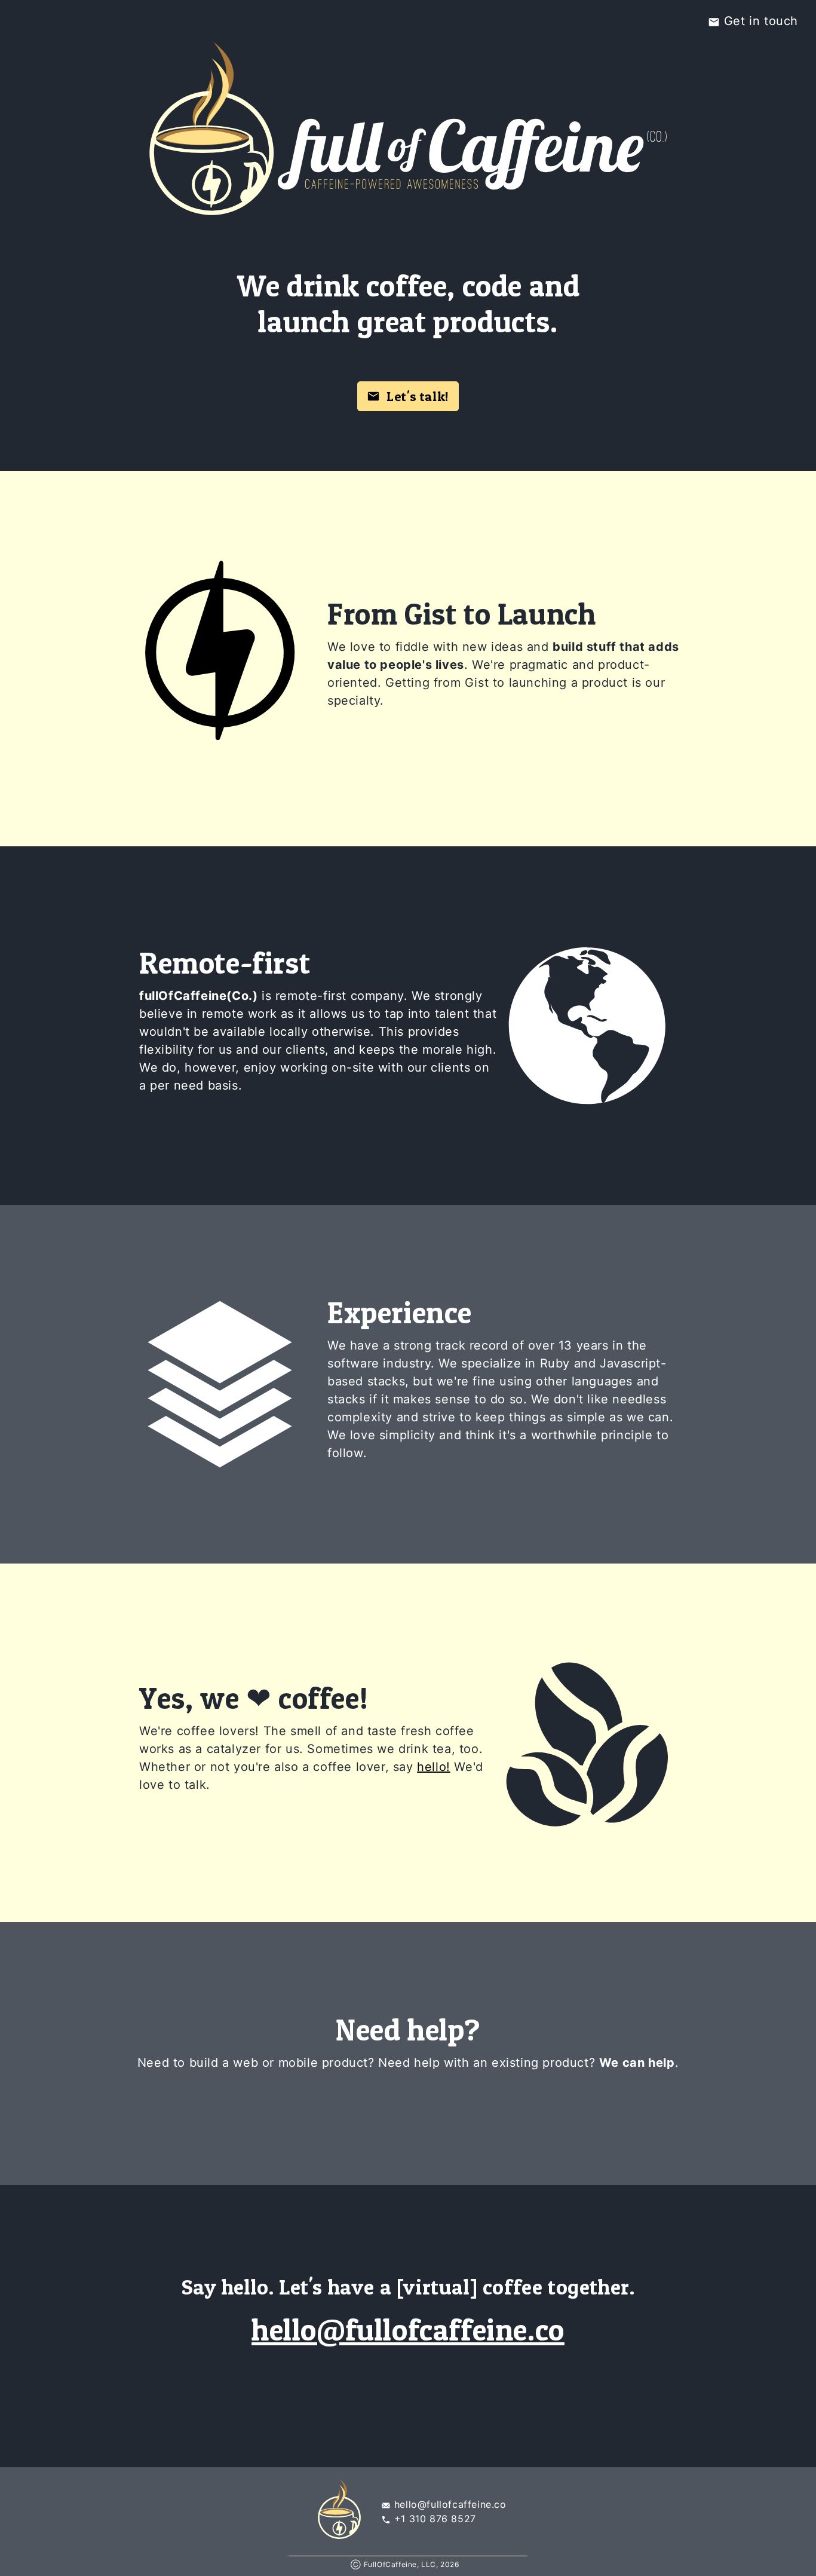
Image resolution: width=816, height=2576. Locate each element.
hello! (434, 1767)
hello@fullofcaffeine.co (408, 2329)
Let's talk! (415, 396)
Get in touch (759, 21)
